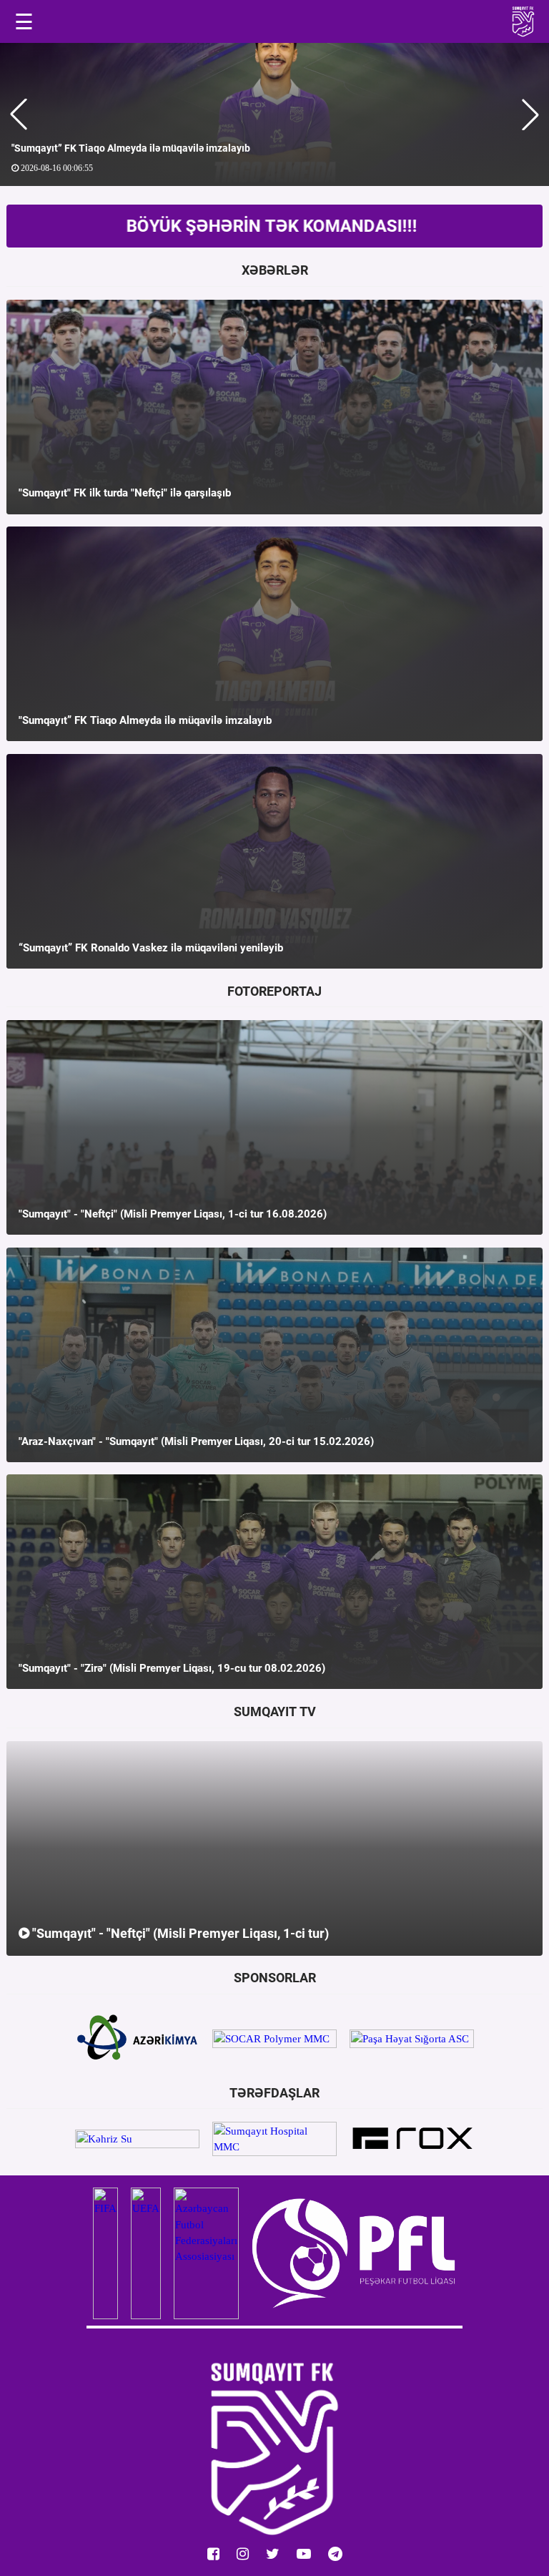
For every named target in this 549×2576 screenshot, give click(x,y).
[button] (19, 114)
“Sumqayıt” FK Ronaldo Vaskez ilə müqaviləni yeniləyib (145, 148)
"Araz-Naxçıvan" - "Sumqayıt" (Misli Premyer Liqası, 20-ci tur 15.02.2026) (196, 1441)
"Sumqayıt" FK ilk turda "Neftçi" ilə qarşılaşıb (125, 493)
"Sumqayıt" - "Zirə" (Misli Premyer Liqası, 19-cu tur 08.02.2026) (172, 1668)
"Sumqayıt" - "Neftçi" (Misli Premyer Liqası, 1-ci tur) (179, 1933)
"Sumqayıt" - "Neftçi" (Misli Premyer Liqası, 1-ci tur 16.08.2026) (173, 1214)
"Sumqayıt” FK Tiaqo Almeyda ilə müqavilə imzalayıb (145, 720)
